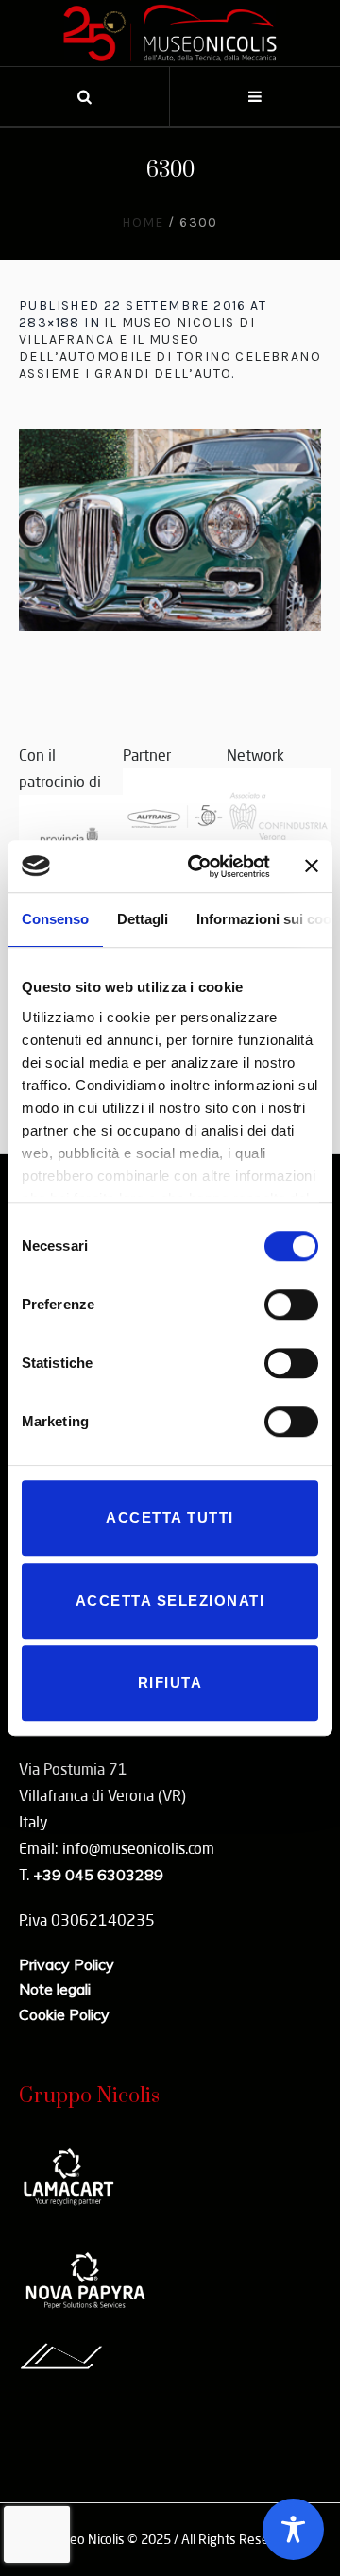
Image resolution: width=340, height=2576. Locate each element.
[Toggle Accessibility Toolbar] (293, 2529)
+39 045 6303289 (98, 1875)
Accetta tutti (170, 1517)
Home (143, 222)
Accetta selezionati (170, 1600)
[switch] (291, 1305)
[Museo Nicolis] (170, 33)
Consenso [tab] (55, 919)
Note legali (55, 1989)
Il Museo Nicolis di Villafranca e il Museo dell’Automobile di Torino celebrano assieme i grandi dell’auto (170, 348)
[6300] (170, 530)
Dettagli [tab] (143, 919)
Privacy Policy (67, 1964)
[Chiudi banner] (312, 867)
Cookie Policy (64, 2014)
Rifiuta (170, 1683)
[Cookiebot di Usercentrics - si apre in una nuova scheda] (199, 867)
